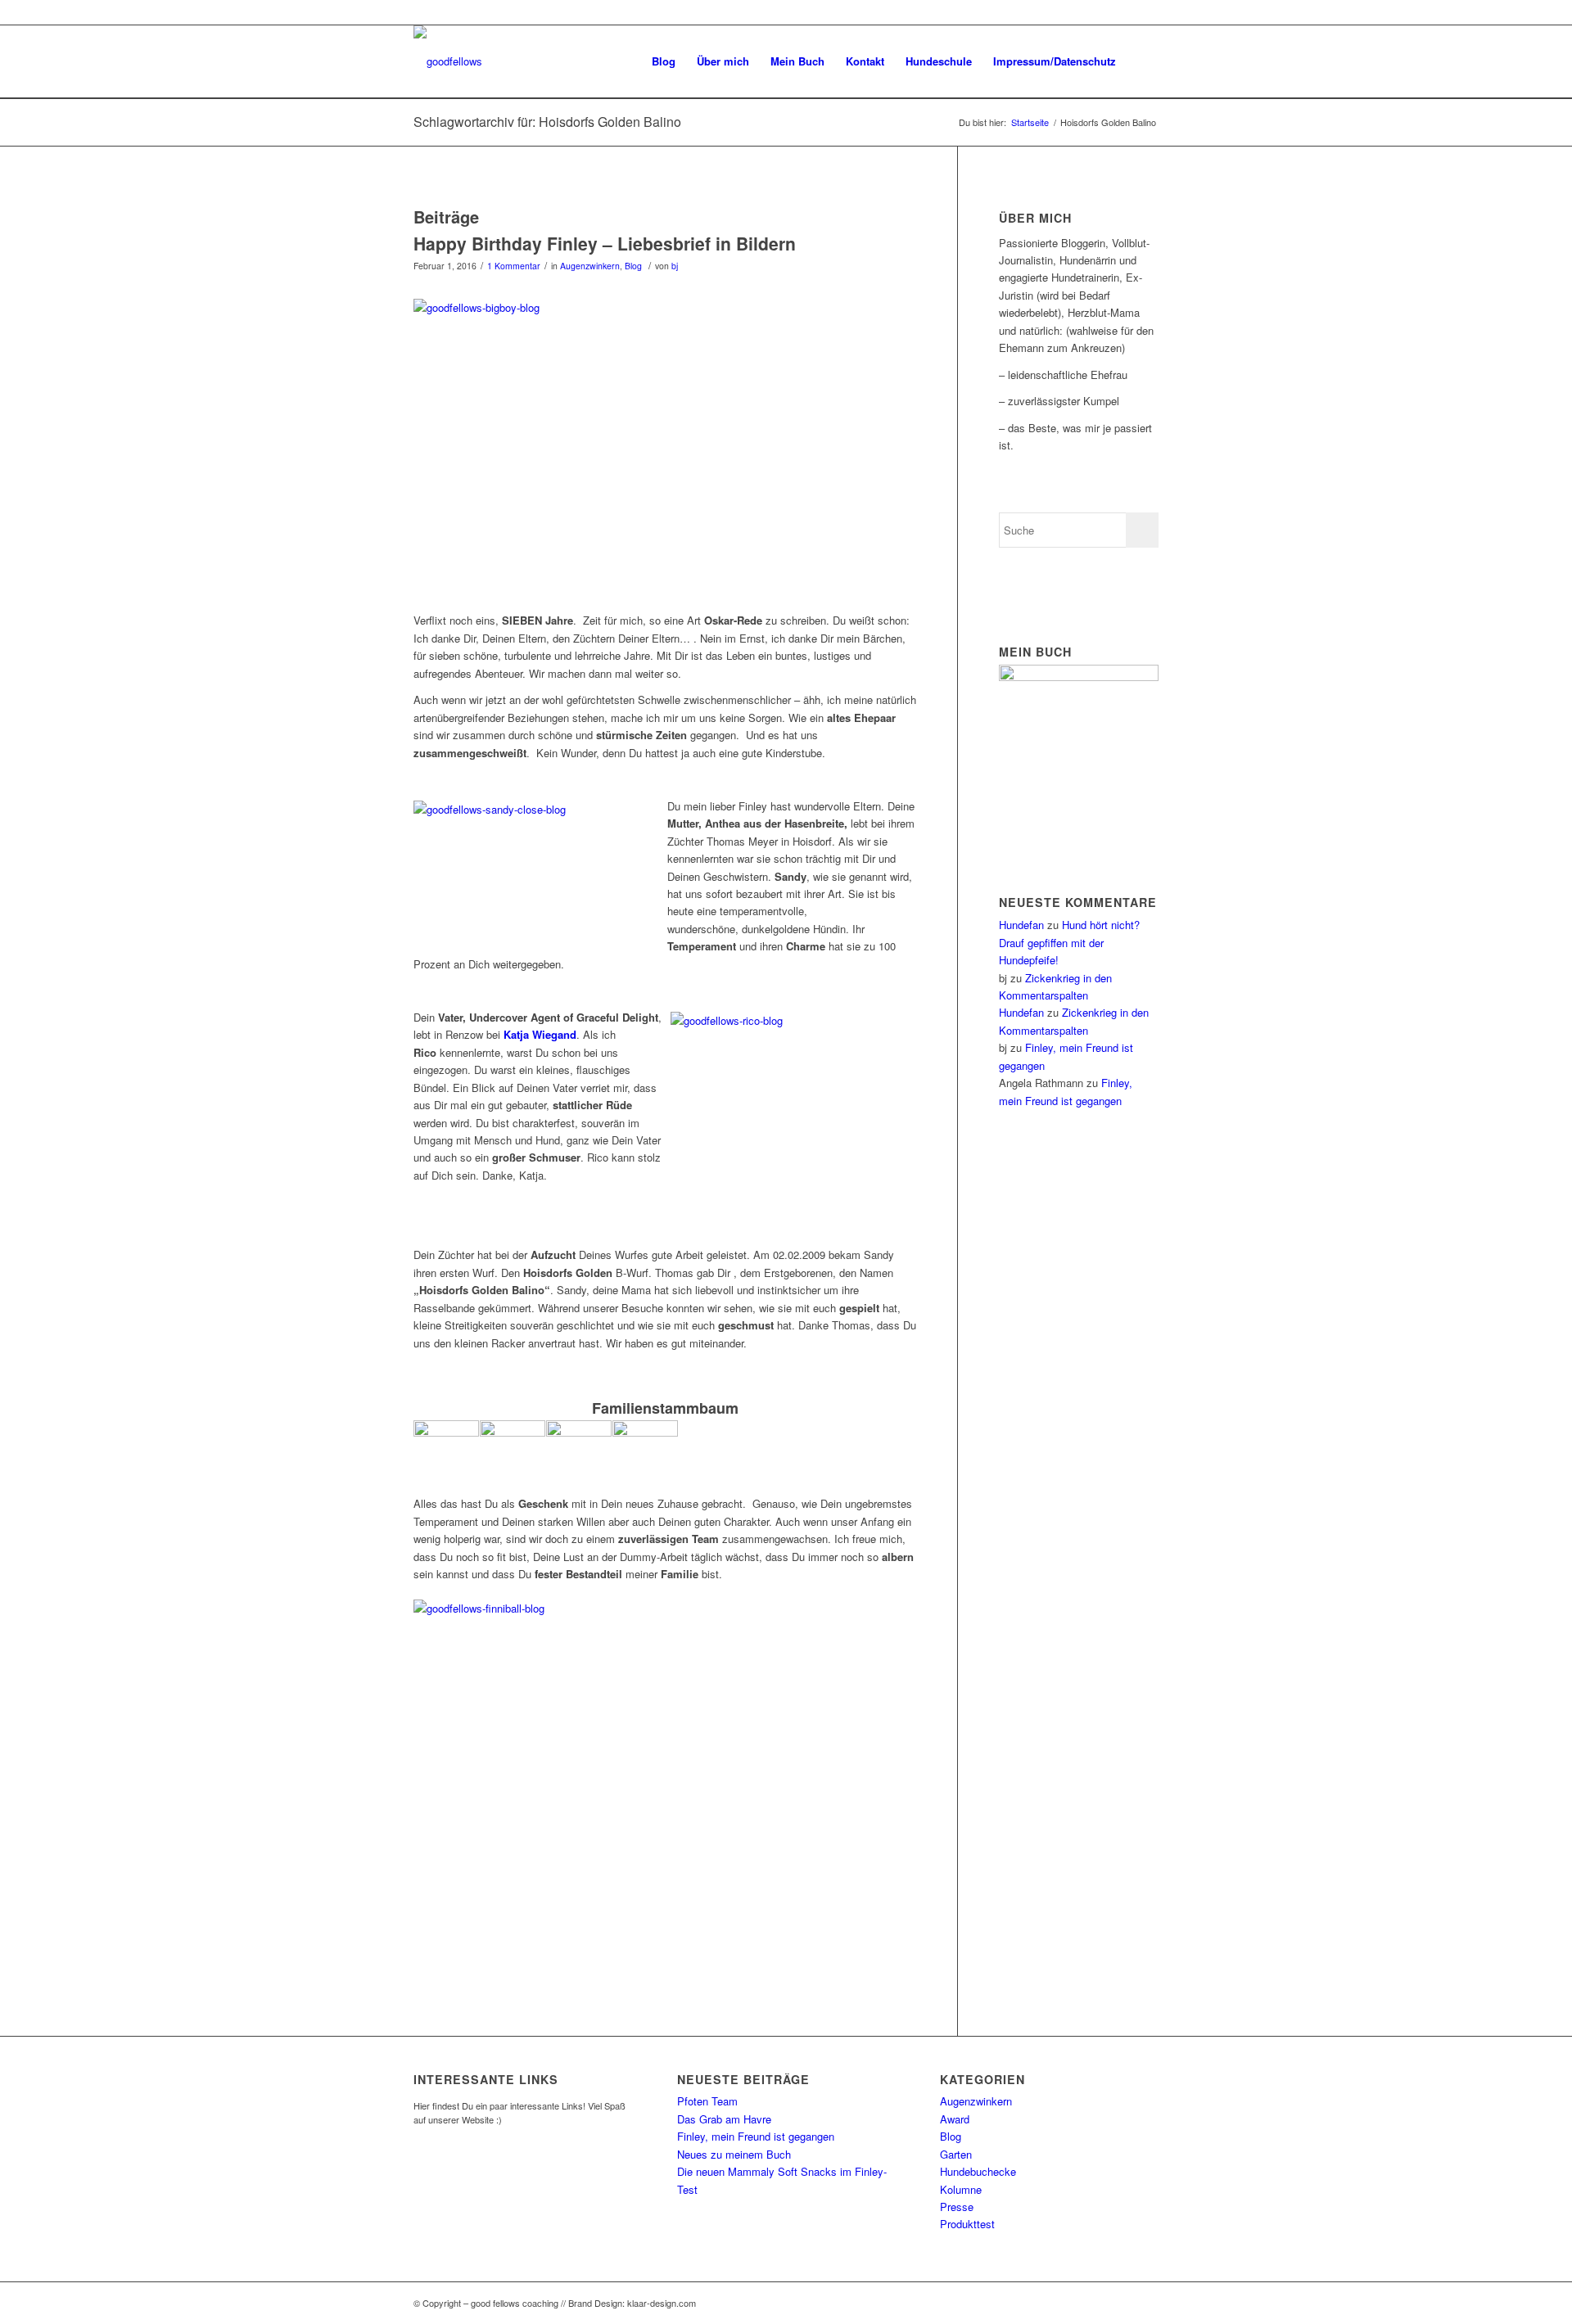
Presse (957, 2207)
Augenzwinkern (590, 266)
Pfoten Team (707, 2101)
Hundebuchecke (978, 2171)
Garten (956, 2154)
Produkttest (967, 2224)
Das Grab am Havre (724, 2119)
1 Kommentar (514, 266)
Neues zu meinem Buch (734, 2154)
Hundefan (1021, 925)
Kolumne (961, 2189)
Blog (633, 266)
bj (675, 266)
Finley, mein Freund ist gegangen (756, 2136)
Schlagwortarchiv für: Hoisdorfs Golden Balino (547, 122)
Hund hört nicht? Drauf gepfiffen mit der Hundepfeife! (1069, 942)
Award (955, 2119)
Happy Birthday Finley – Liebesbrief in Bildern (605, 243)
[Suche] (1143, 61)
